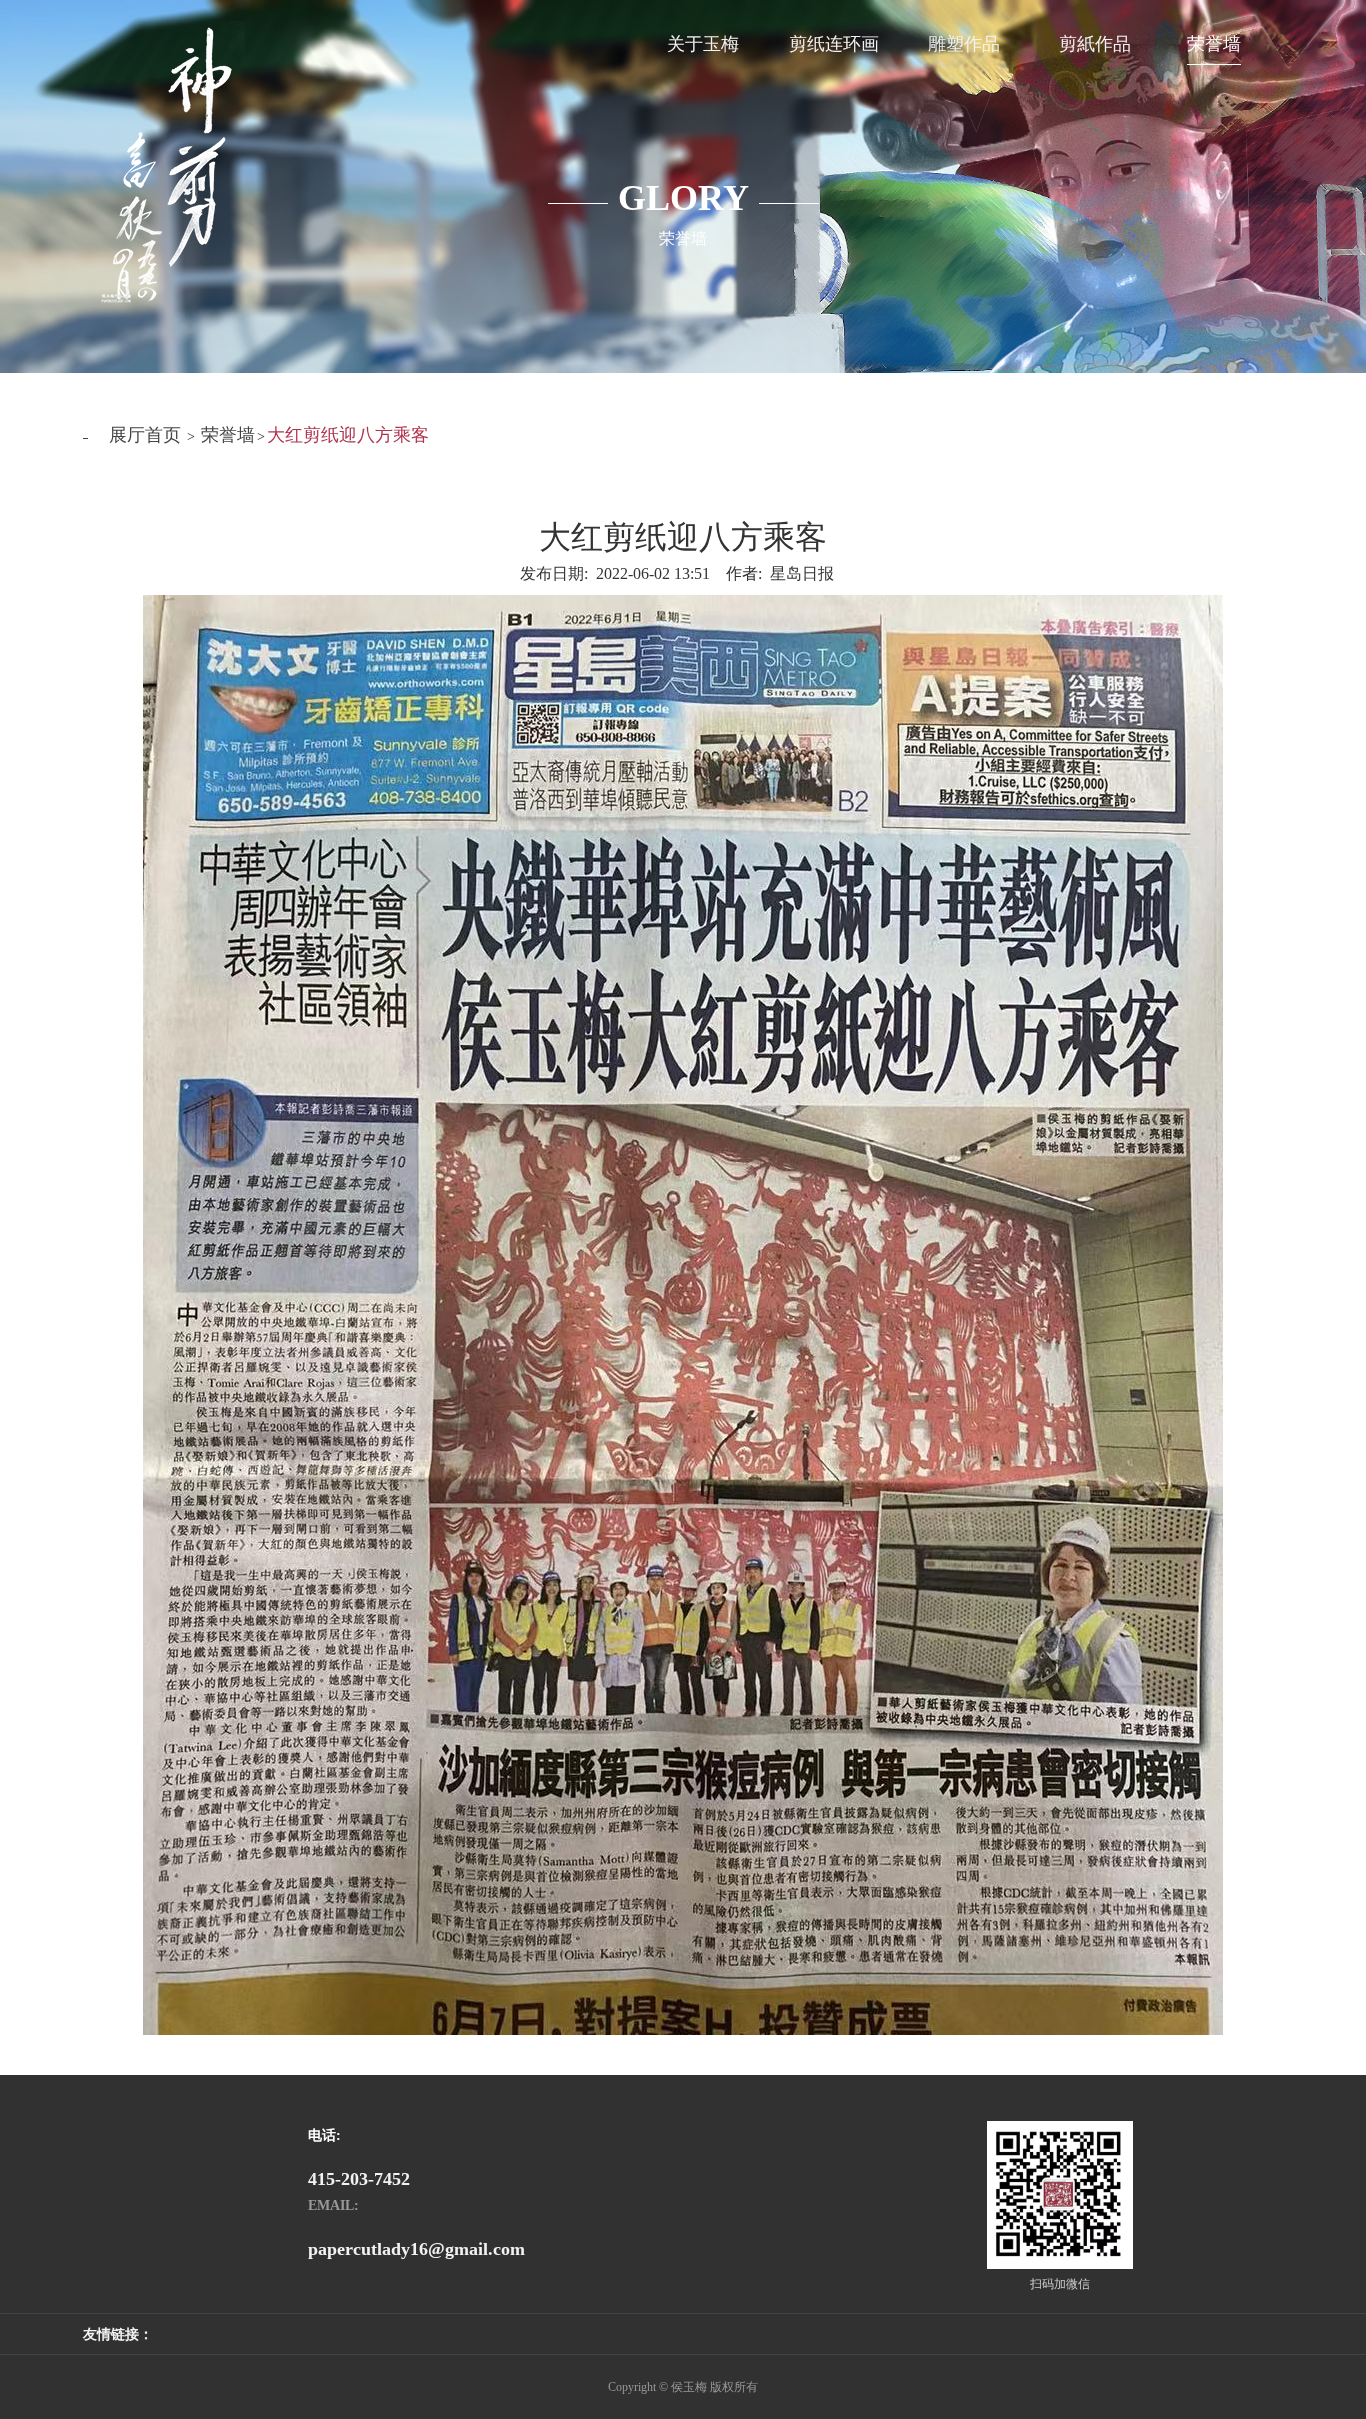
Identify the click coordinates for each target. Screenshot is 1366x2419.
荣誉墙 (228, 435)
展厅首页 (145, 435)
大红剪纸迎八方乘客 (348, 435)
